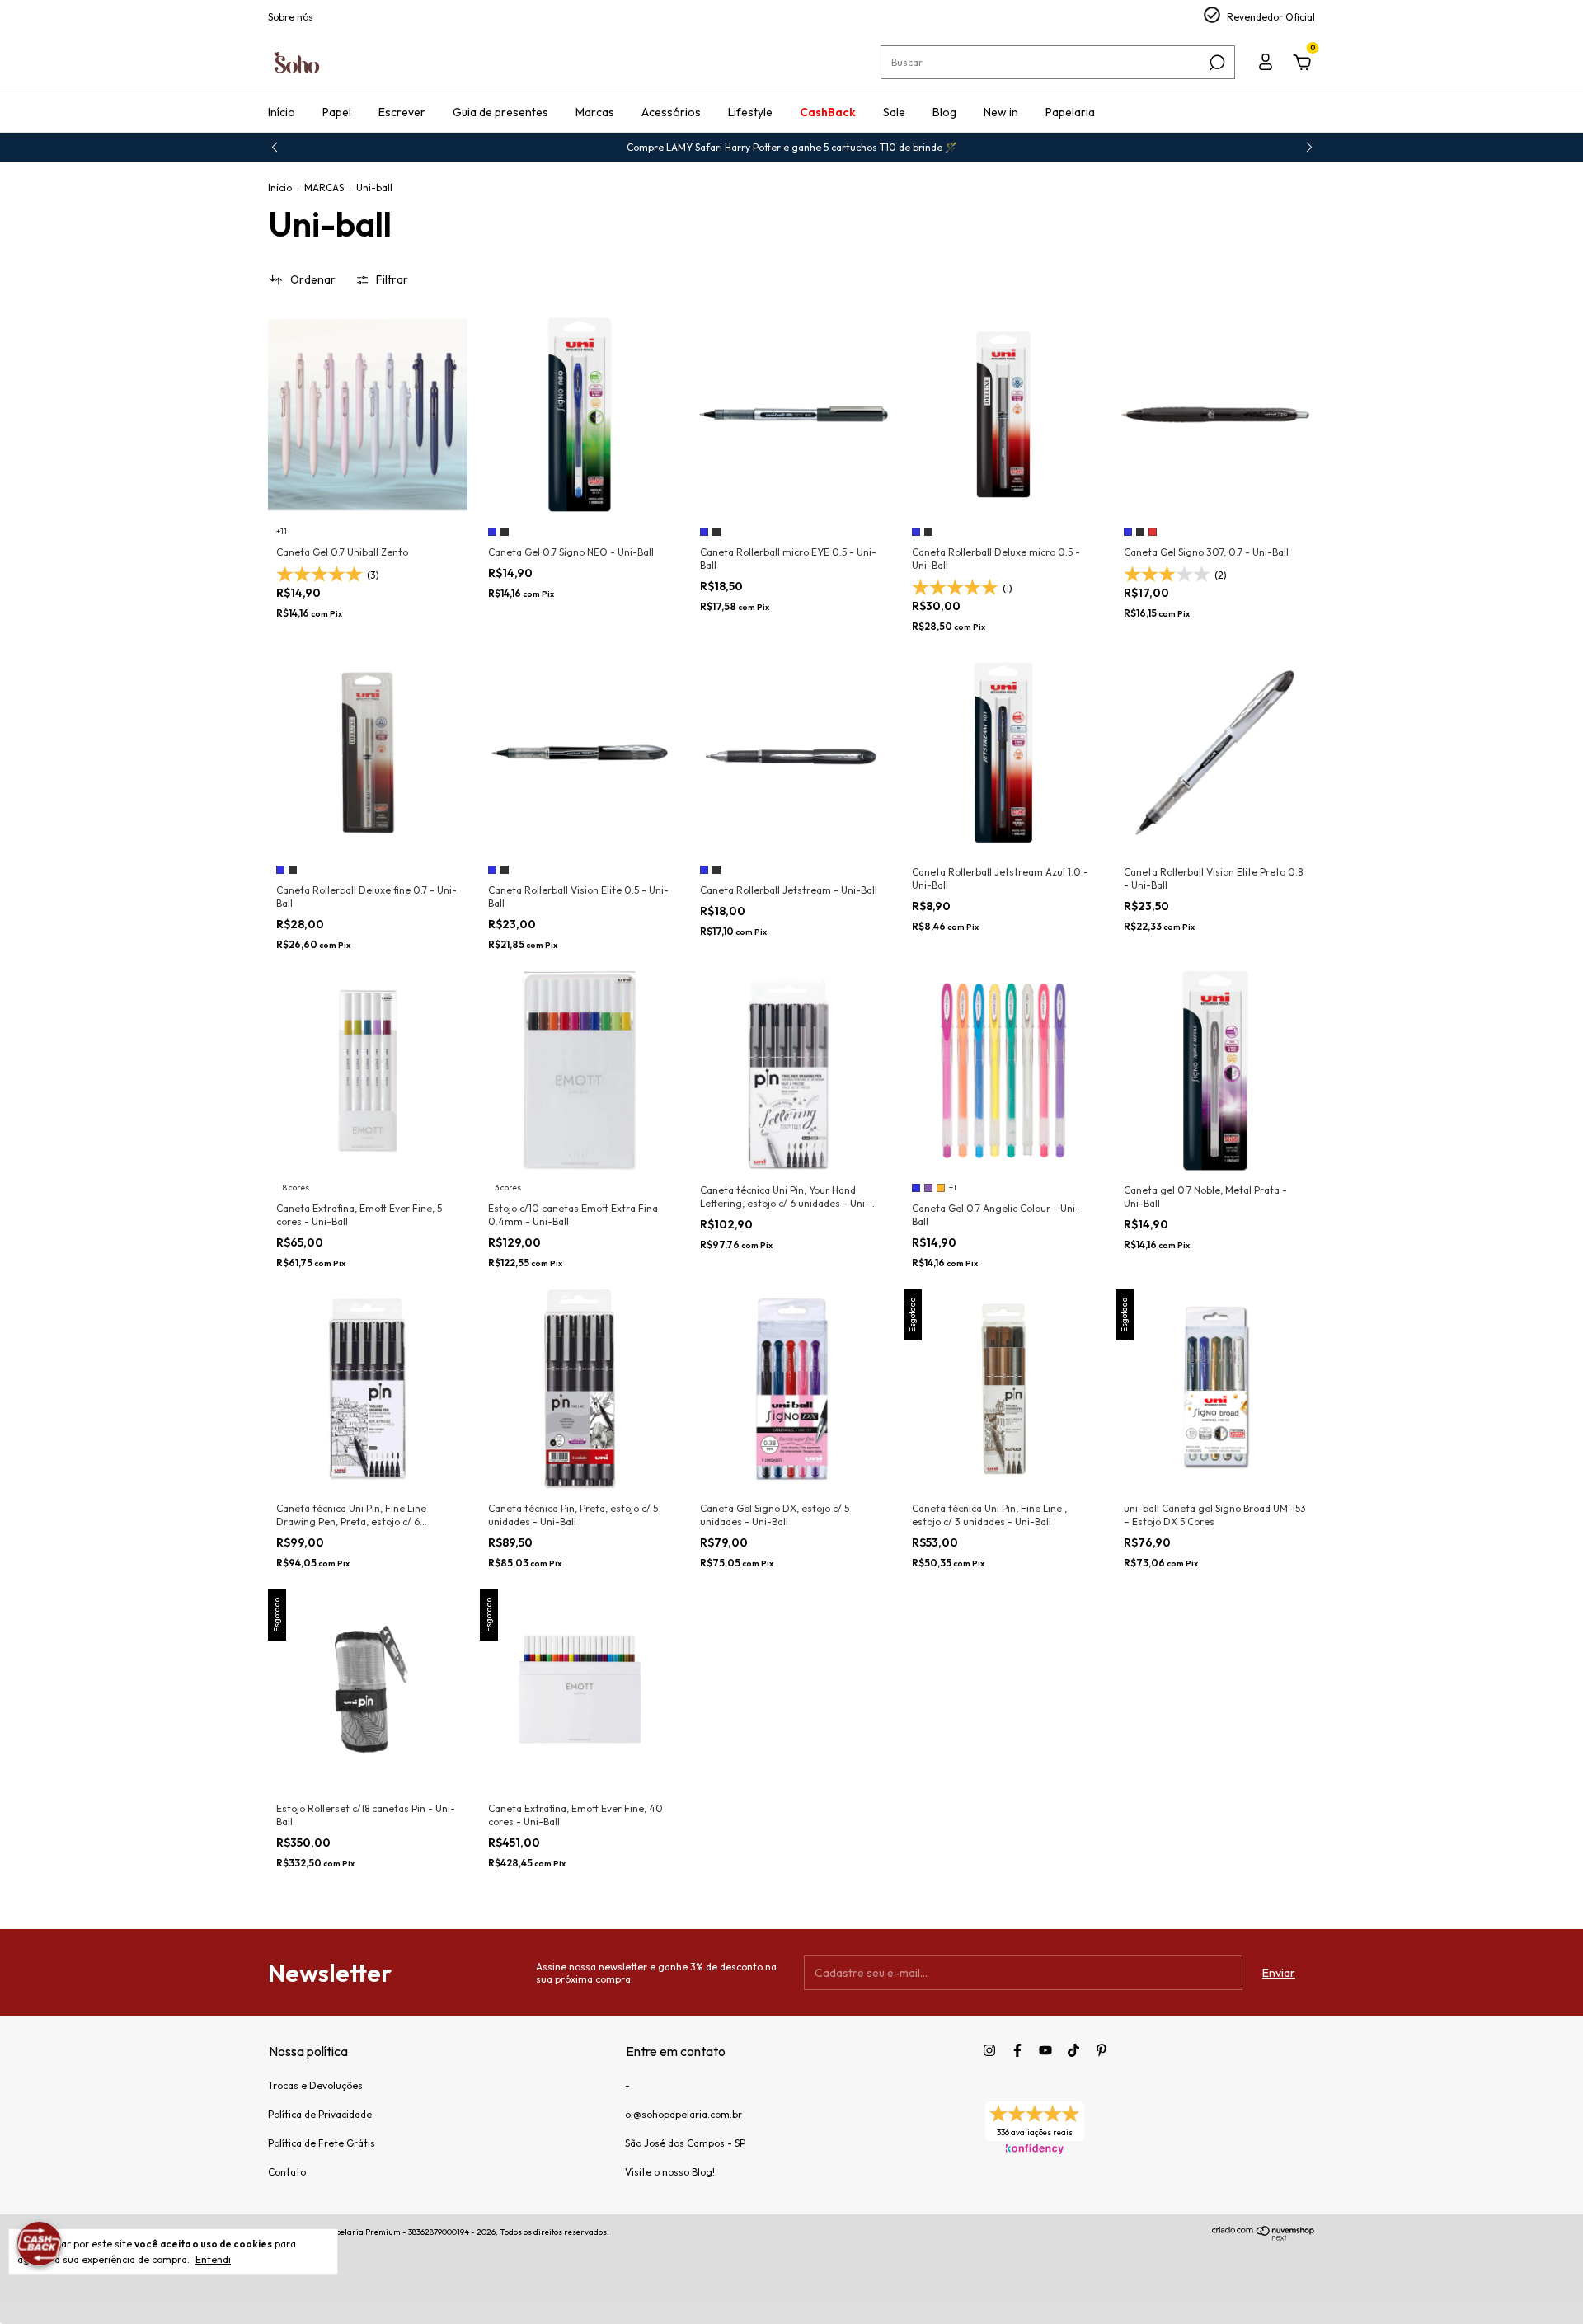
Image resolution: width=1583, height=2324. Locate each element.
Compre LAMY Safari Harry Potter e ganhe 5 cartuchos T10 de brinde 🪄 (792, 147)
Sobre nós (291, 17)
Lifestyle (750, 112)
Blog (944, 112)
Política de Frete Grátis (322, 2143)
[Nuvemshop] (1264, 2237)
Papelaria (1070, 112)
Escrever (402, 112)
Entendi (213, 2259)
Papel (337, 112)
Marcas (595, 112)
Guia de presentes (500, 112)
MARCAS (324, 188)
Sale (894, 112)
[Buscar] (1216, 63)
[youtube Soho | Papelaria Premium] (1045, 2050)
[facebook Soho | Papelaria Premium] (1017, 2050)
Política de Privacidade (320, 2114)
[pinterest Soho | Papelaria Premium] (1102, 2050)
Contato (287, 2172)
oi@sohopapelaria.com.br (683, 2114)
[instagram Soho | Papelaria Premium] (989, 2050)
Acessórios (671, 112)
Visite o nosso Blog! (670, 2172)
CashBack (828, 112)
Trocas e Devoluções (315, 2085)
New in (1001, 112)
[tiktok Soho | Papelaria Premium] (1073, 2050)
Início (282, 112)
